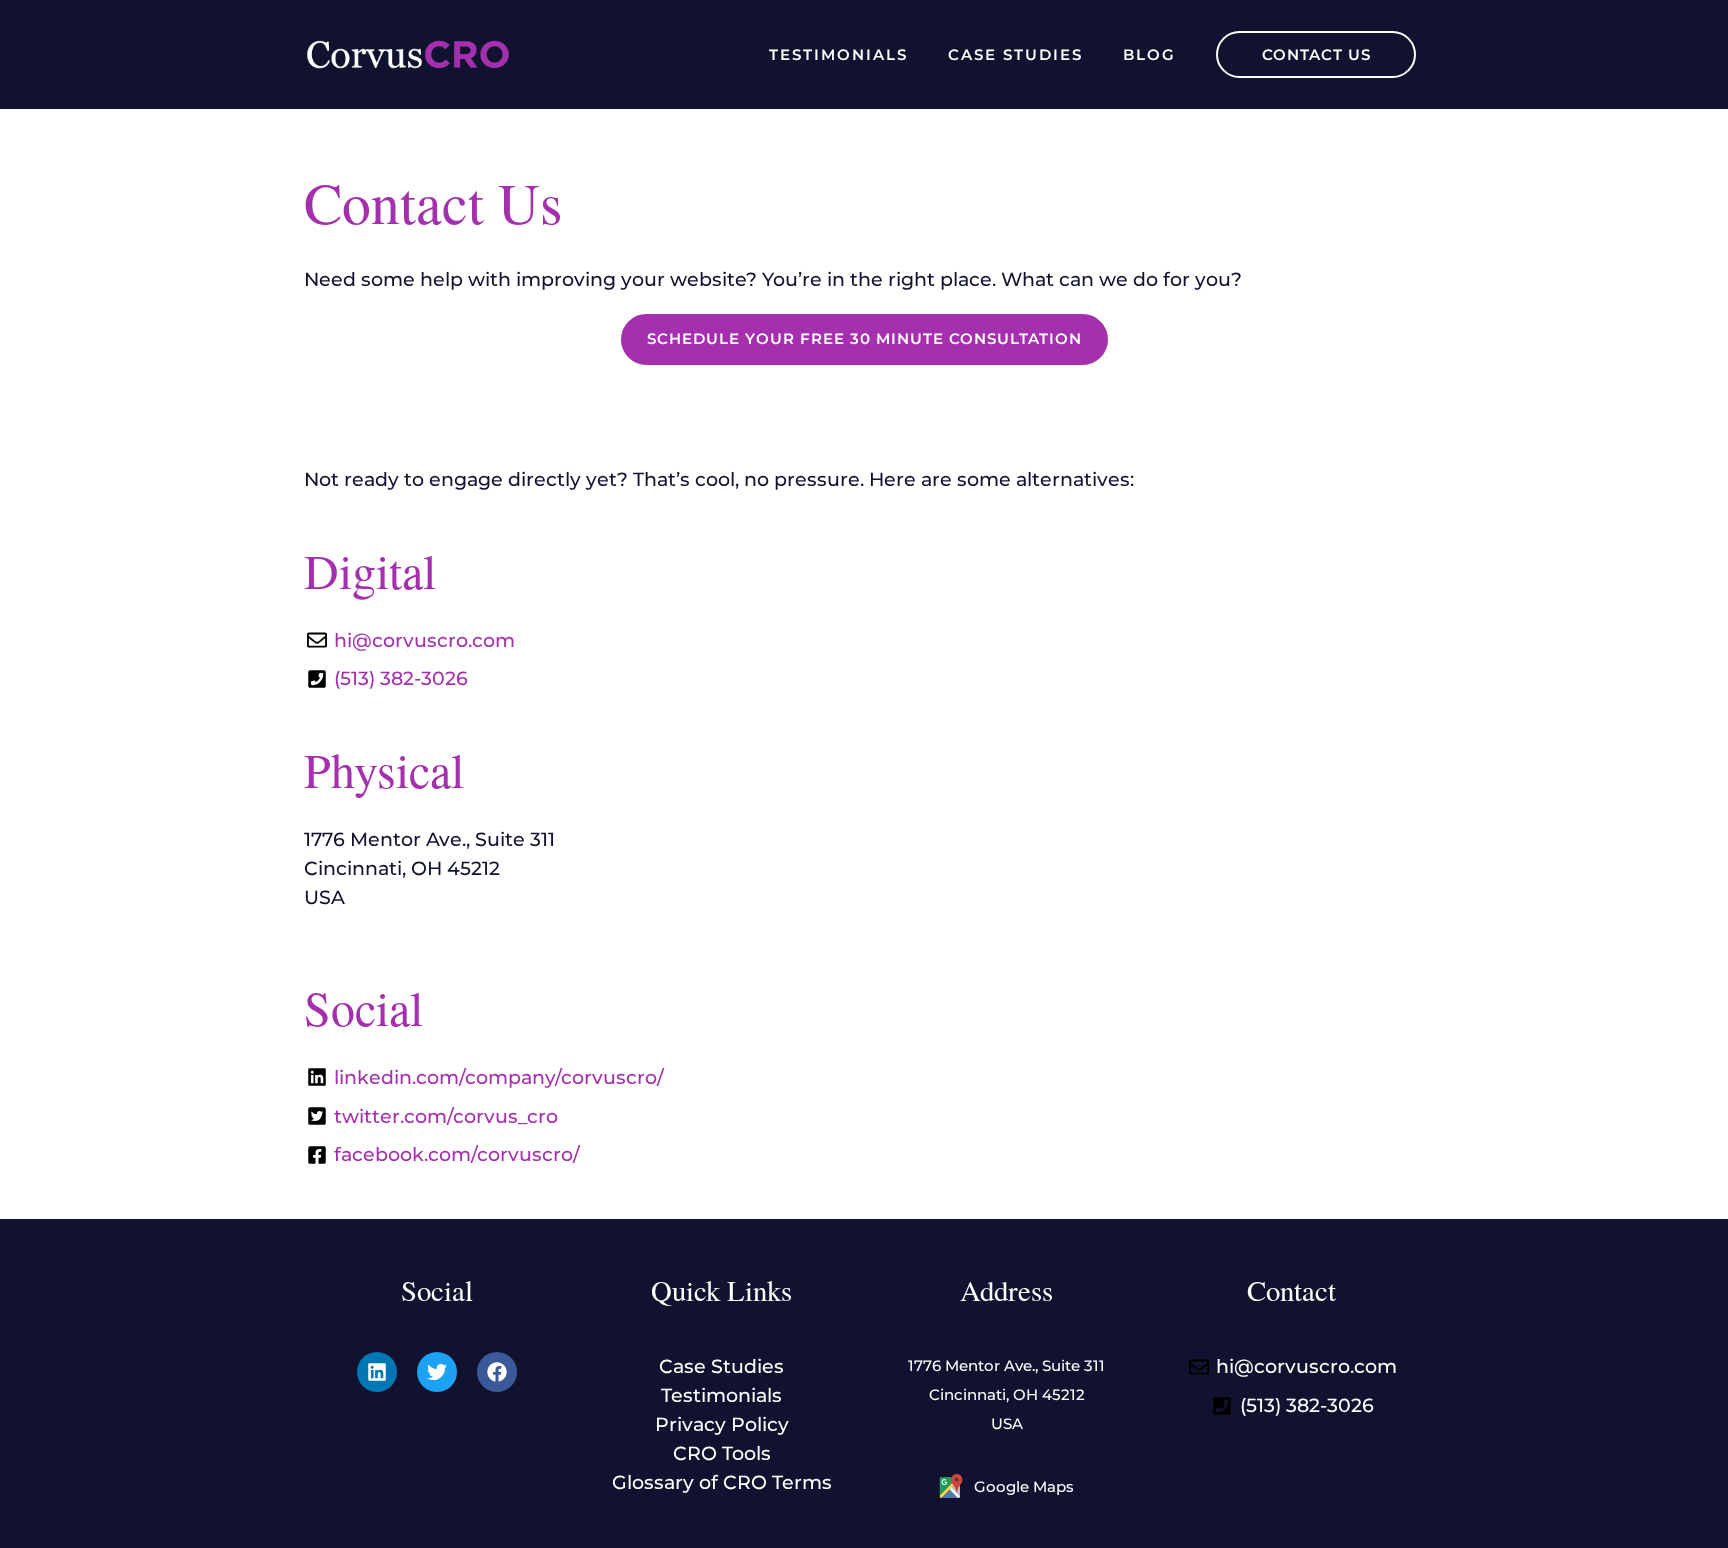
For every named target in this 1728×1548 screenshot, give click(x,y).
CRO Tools (722, 1453)
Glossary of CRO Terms (722, 1482)
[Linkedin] (377, 1372)
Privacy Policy (722, 1424)
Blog (1149, 54)
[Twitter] (437, 1372)
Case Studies (1015, 54)
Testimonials (838, 54)
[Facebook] (497, 1372)
